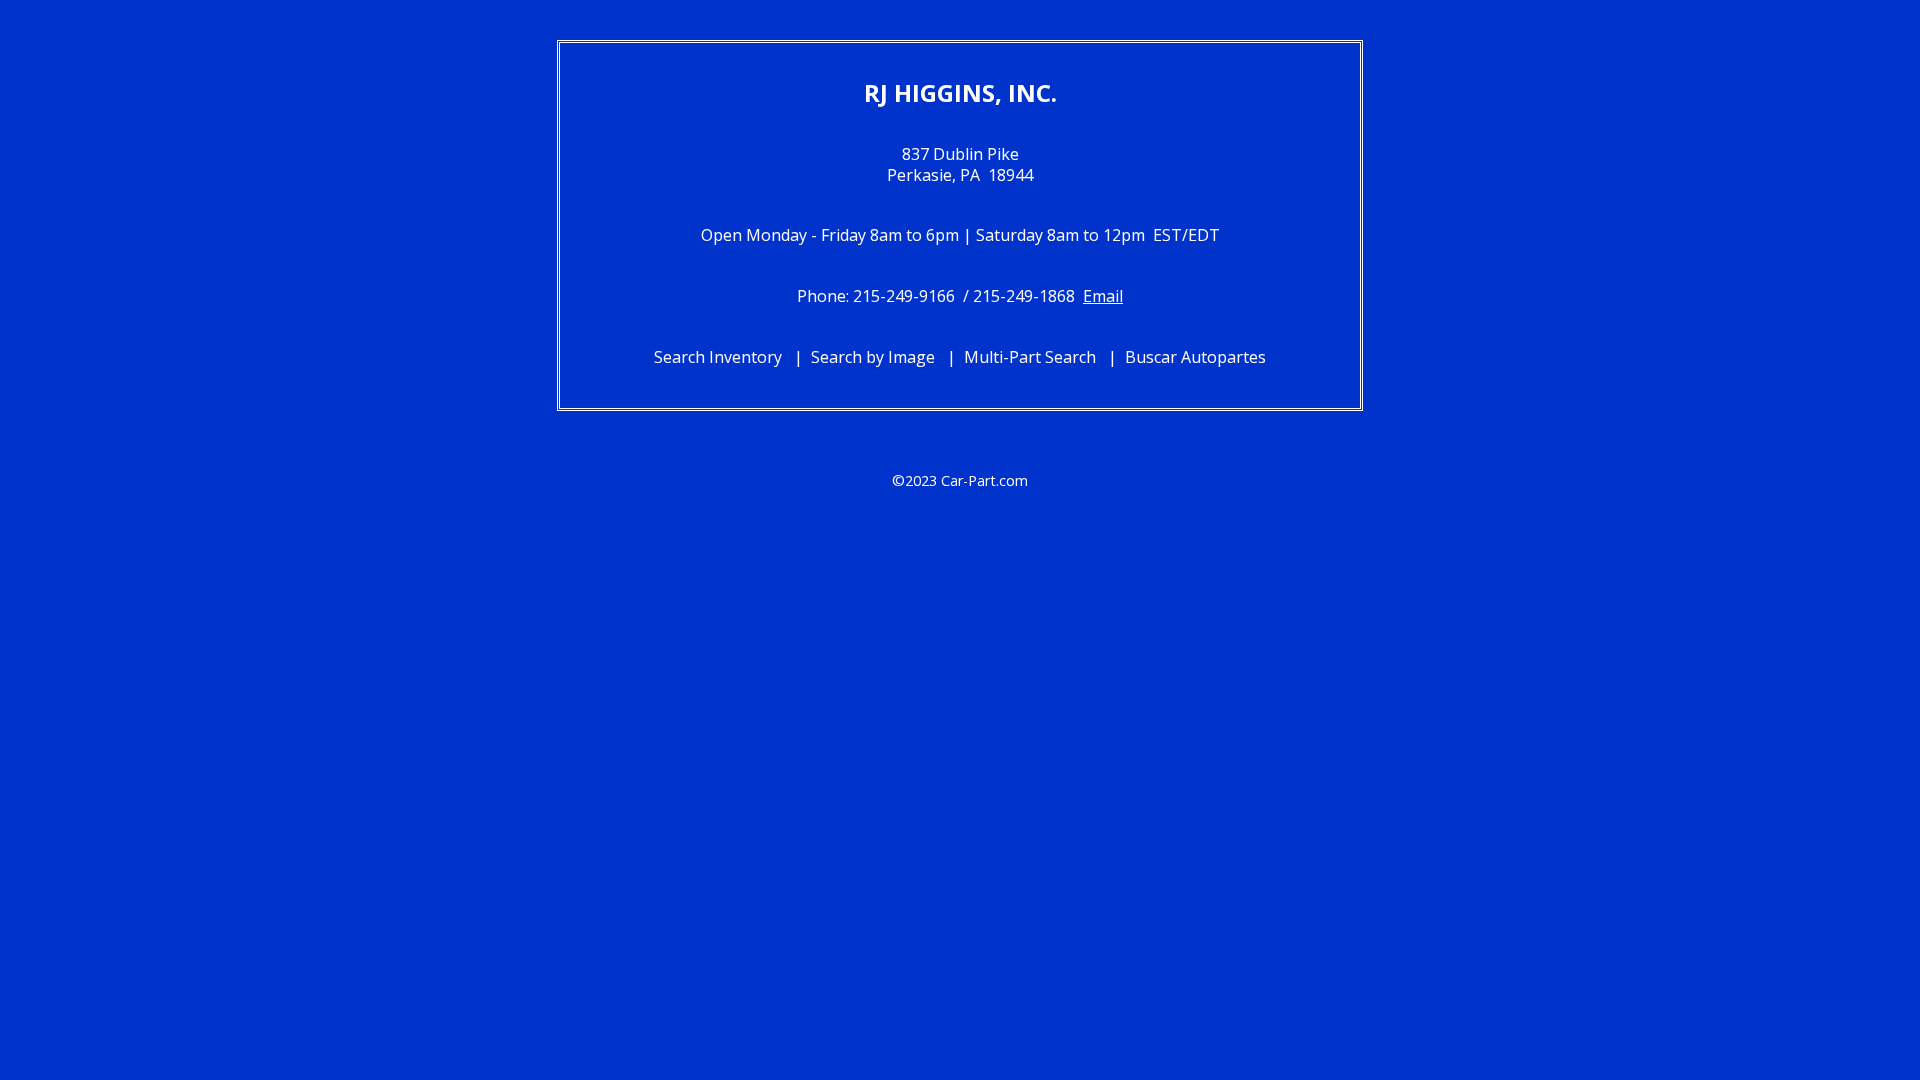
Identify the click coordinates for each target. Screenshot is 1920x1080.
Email (1103, 296)
